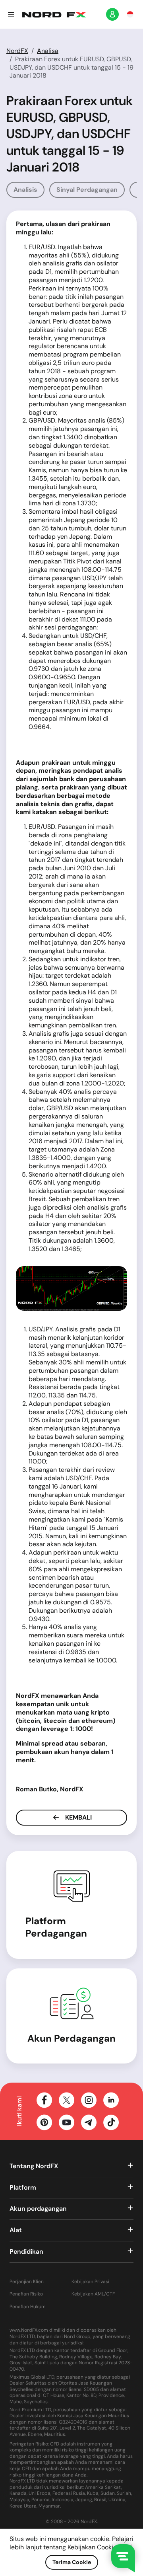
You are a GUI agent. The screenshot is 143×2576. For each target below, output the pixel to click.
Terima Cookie (72, 2562)
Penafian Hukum (28, 2307)
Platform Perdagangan (56, 1927)
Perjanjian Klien (27, 2282)
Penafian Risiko (26, 2294)
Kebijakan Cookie (92, 2547)
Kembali (78, 1817)
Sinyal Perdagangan (87, 190)
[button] (11, 14)
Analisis (25, 190)
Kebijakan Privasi (90, 2282)
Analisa (48, 51)
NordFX (17, 51)
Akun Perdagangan (71, 2038)
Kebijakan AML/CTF (93, 2294)
